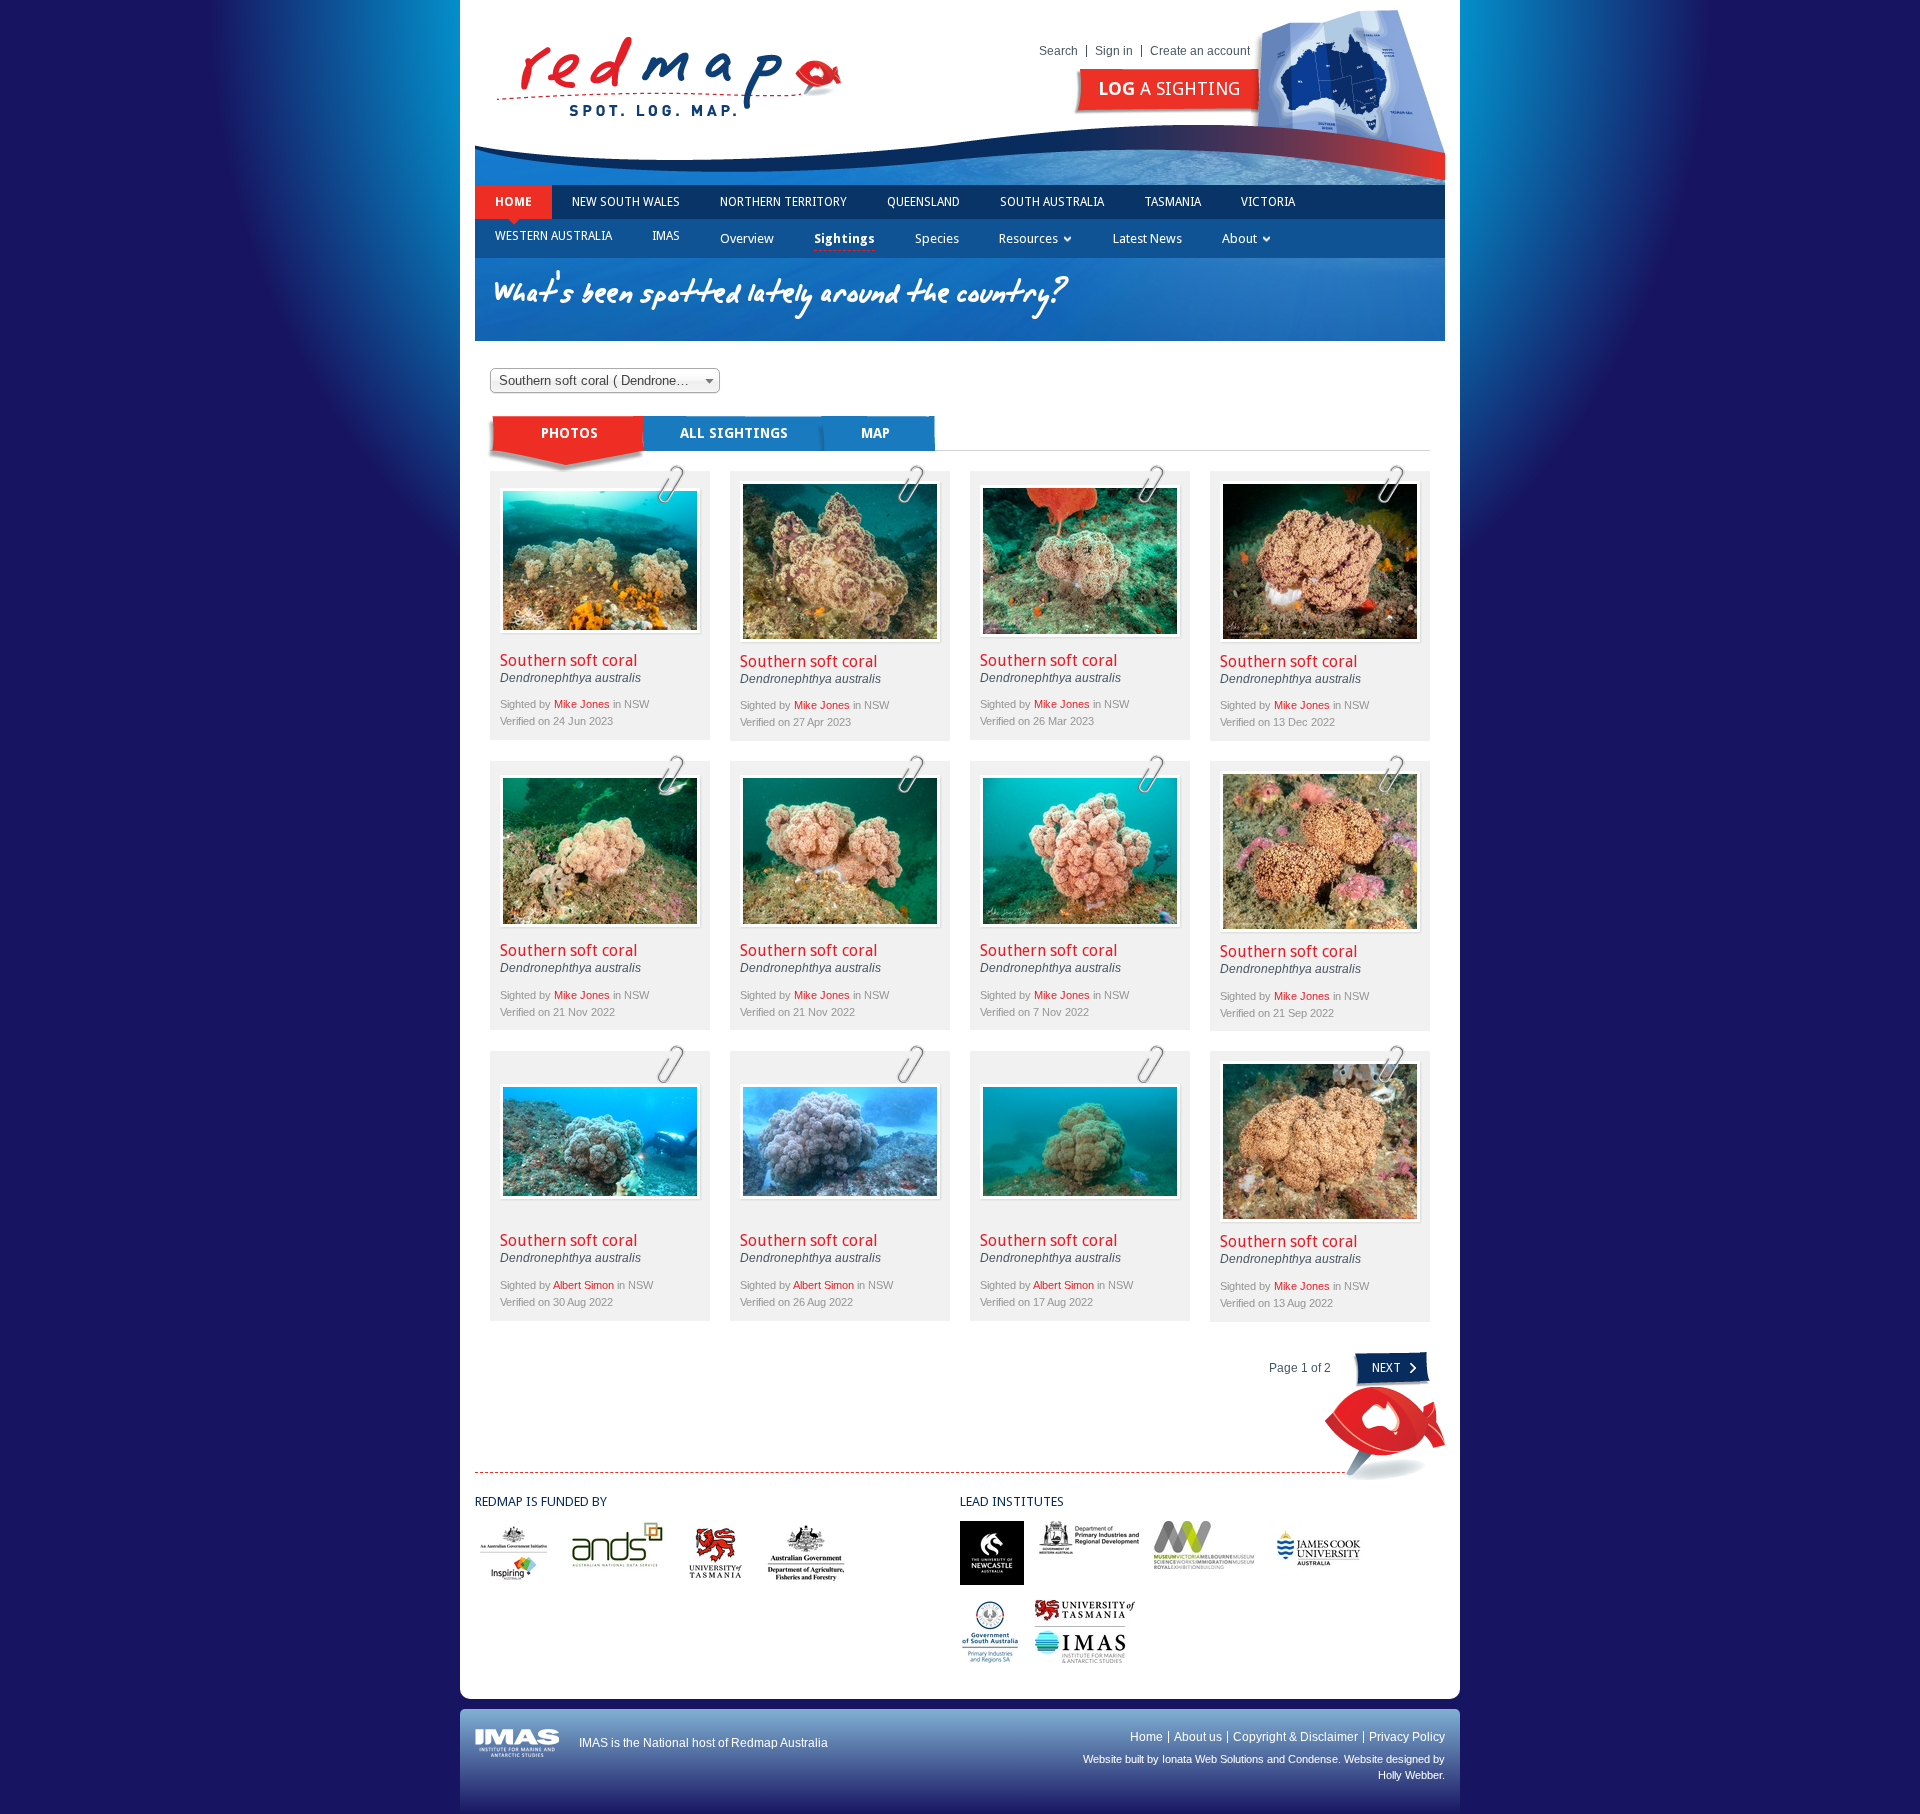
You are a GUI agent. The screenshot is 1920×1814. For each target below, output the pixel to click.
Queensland (923, 202)
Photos (569, 433)
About (1239, 238)
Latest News (1147, 238)
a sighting (1169, 88)
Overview (747, 238)
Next (1388, 1368)
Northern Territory (783, 202)
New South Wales (626, 202)
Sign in (1114, 51)
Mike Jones (582, 704)
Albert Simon (583, 1285)
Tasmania (1172, 202)
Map (875, 433)
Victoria (1268, 202)
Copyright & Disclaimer (1295, 1737)
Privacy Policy (1407, 1737)
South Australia (1052, 202)
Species (937, 238)
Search (1058, 51)
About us (1198, 1737)
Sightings (844, 238)
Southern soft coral (569, 660)
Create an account (1200, 51)
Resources (1028, 238)
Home (513, 202)
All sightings (734, 433)
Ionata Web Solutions (1213, 1759)
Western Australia (553, 236)
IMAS (666, 236)
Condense (1313, 1759)
